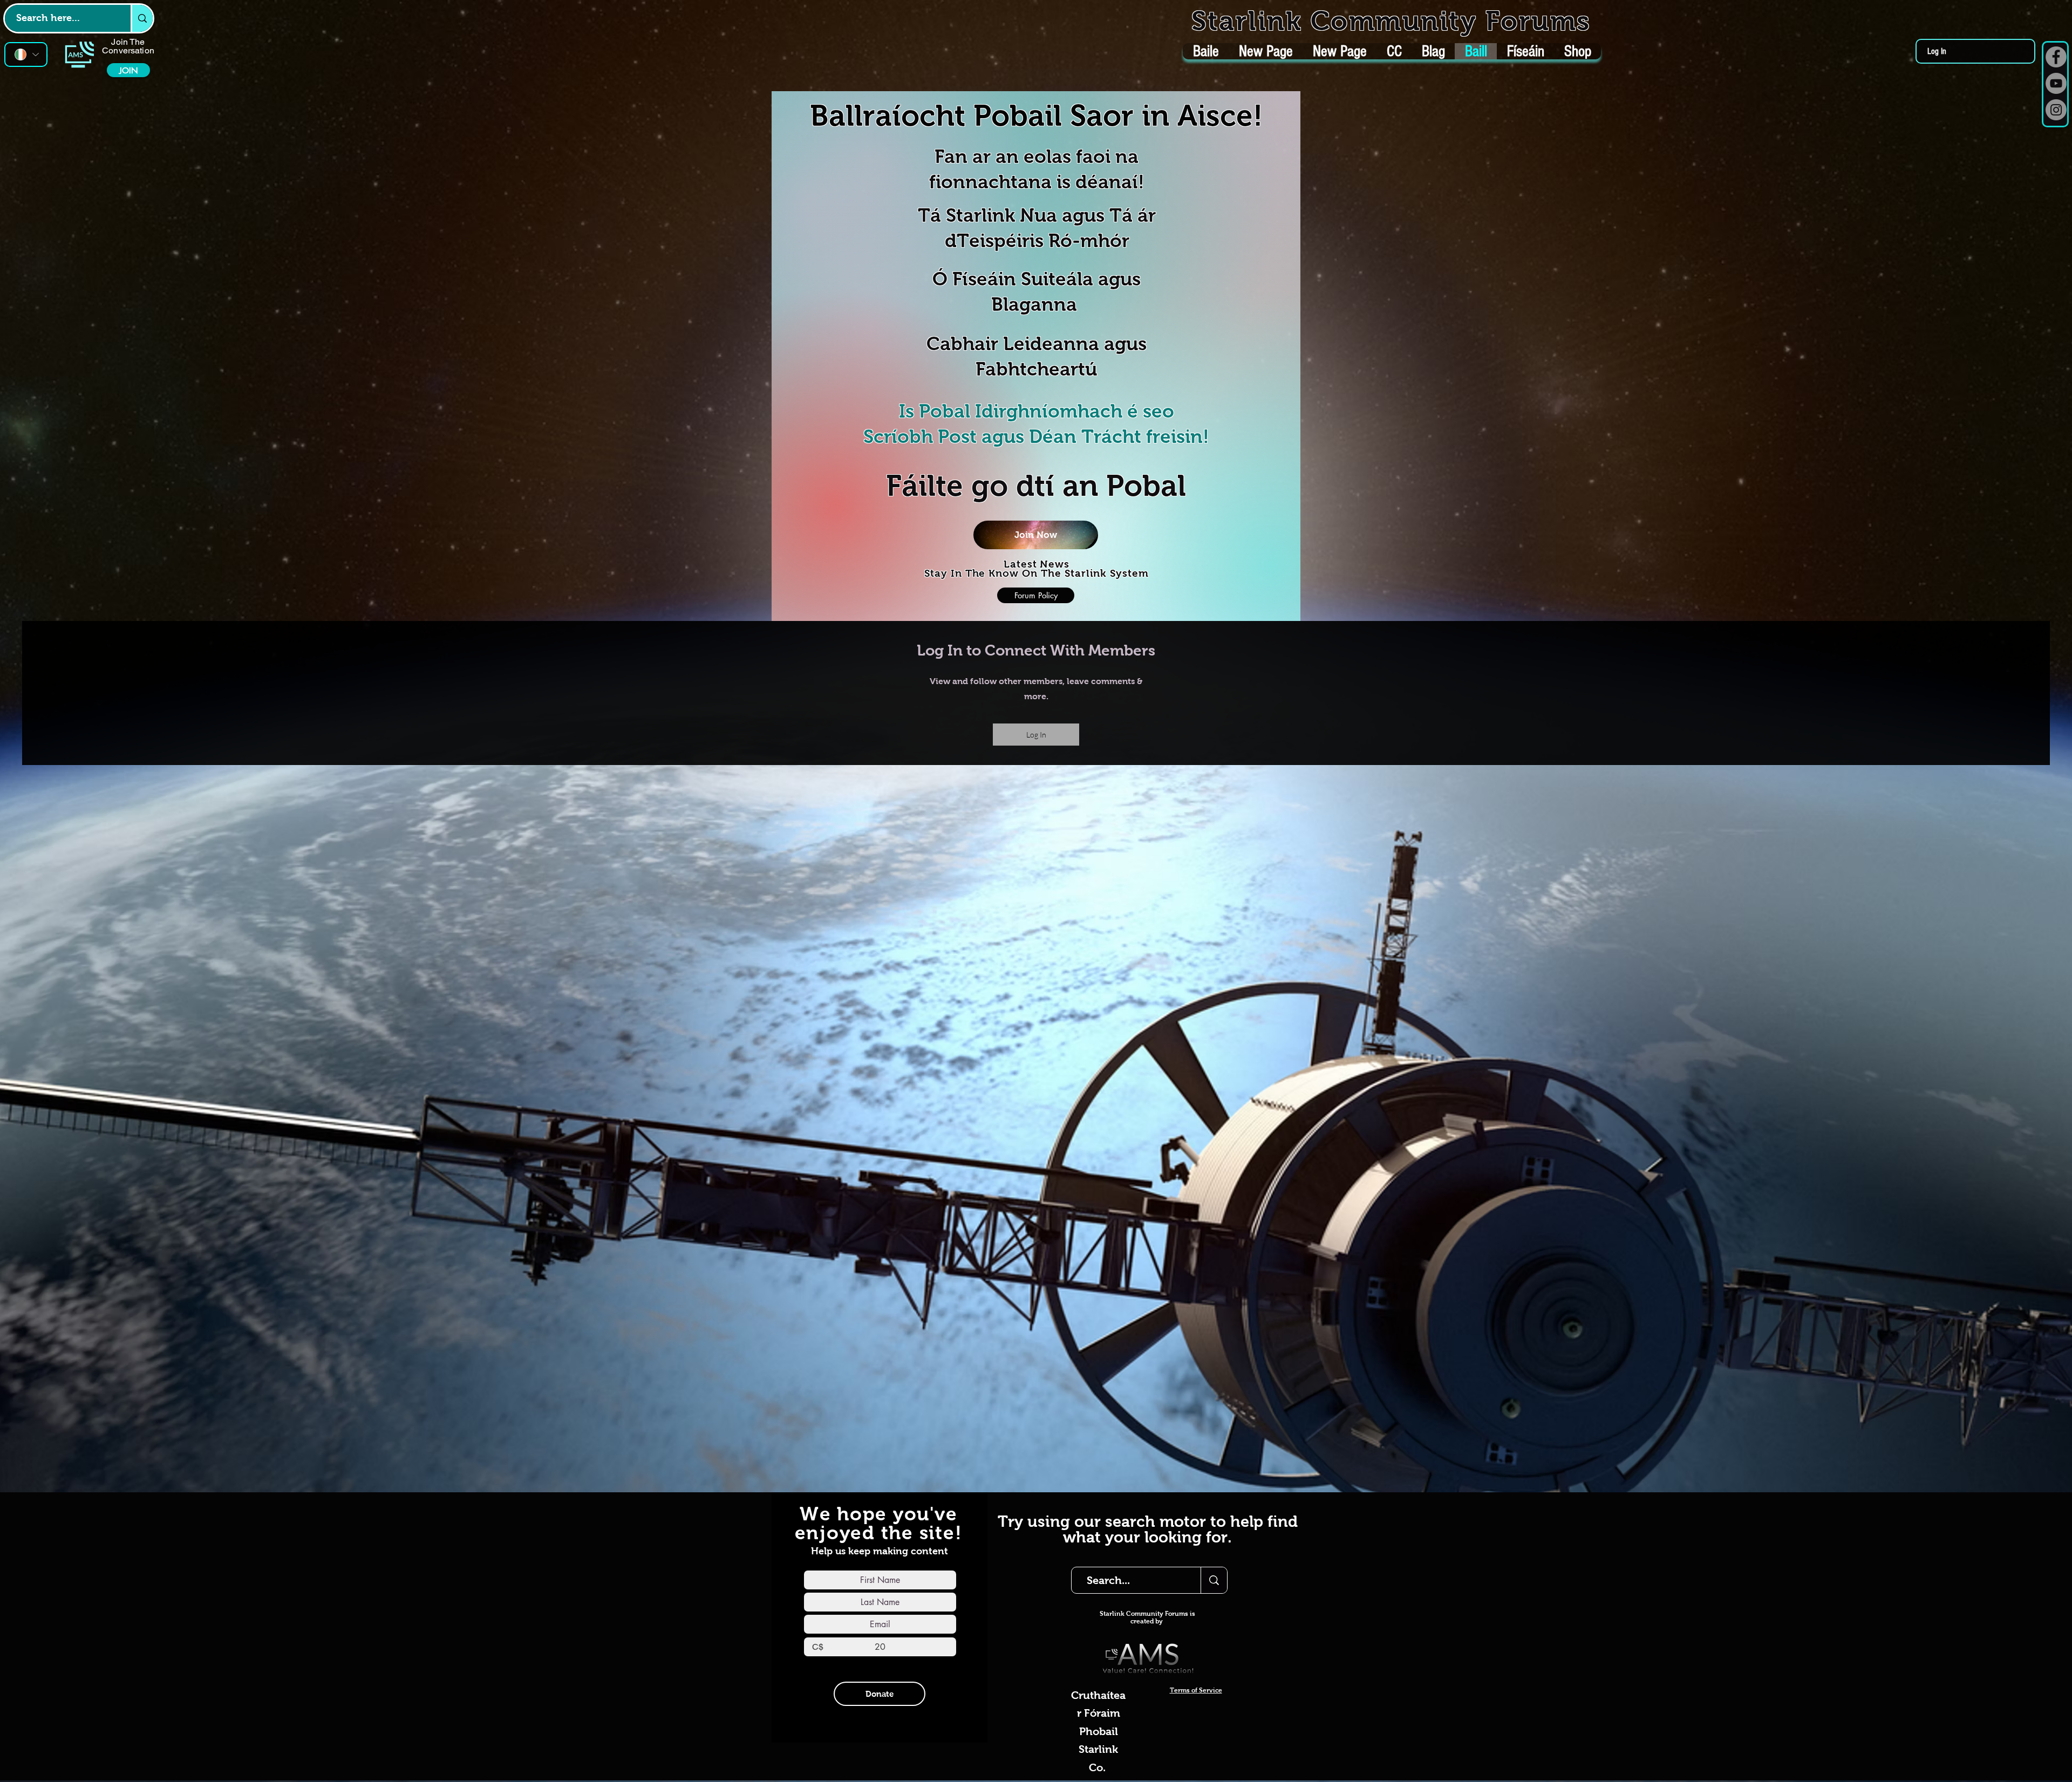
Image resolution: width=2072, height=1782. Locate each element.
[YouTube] (2056, 83)
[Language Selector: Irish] (26, 54)
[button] (1036, 535)
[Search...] (1214, 1580)
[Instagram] (2056, 110)
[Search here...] (142, 18)
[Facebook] (2056, 57)
